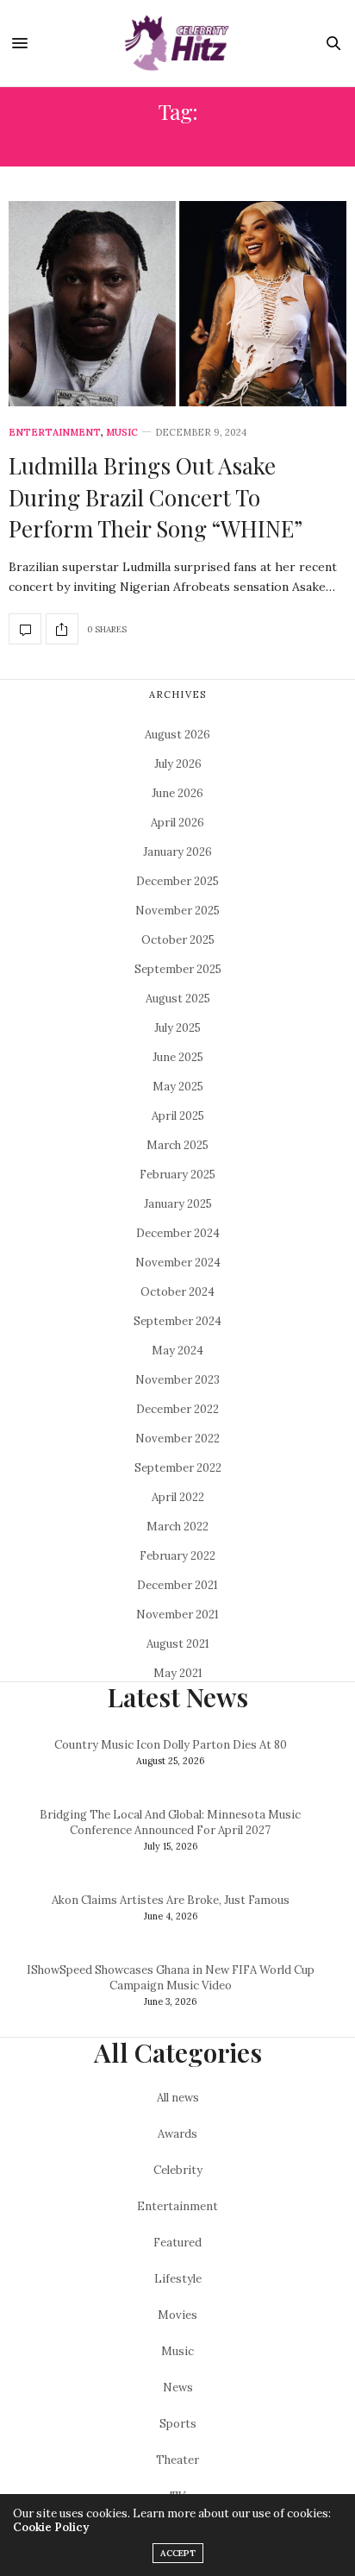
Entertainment (55, 433)
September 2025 (178, 969)
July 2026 (178, 764)
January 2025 (178, 1204)
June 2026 (177, 793)
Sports (178, 2424)
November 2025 (177, 911)
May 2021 (178, 1673)
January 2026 (177, 852)
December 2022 (177, 1409)
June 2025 (178, 1057)
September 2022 (178, 1468)
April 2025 (178, 1116)
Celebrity (178, 2170)
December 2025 (177, 881)
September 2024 (177, 1321)
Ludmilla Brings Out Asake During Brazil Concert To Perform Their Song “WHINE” (156, 497)
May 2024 (177, 1351)
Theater (177, 2460)
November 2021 (177, 1615)
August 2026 (177, 735)
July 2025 (177, 1028)
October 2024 (177, 1292)
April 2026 (177, 823)
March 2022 (177, 1527)
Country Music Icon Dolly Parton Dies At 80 (171, 1745)
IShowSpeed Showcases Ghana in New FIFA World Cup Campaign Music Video (171, 1978)
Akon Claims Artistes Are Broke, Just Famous (171, 1900)
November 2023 (177, 1380)
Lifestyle (178, 2279)
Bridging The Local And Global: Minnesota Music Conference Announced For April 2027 (170, 1822)
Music (122, 433)
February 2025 (177, 1175)
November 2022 (177, 1439)
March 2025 (177, 1145)
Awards (177, 2134)
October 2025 (178, 940)
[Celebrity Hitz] (177, 43)
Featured (177, 2243)
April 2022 (178, 1497)
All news (178, 2098)
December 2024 (178, 1233)
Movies (177, 2315)
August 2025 (178, 999)
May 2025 (178, 1087)
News (178, 2388)
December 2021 (177, 1585)
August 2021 (178, 1644)
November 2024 (178, 1263)
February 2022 (177, 1556)
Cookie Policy (51, 2527)
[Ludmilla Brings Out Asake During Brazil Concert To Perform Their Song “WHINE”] (177, 304)
